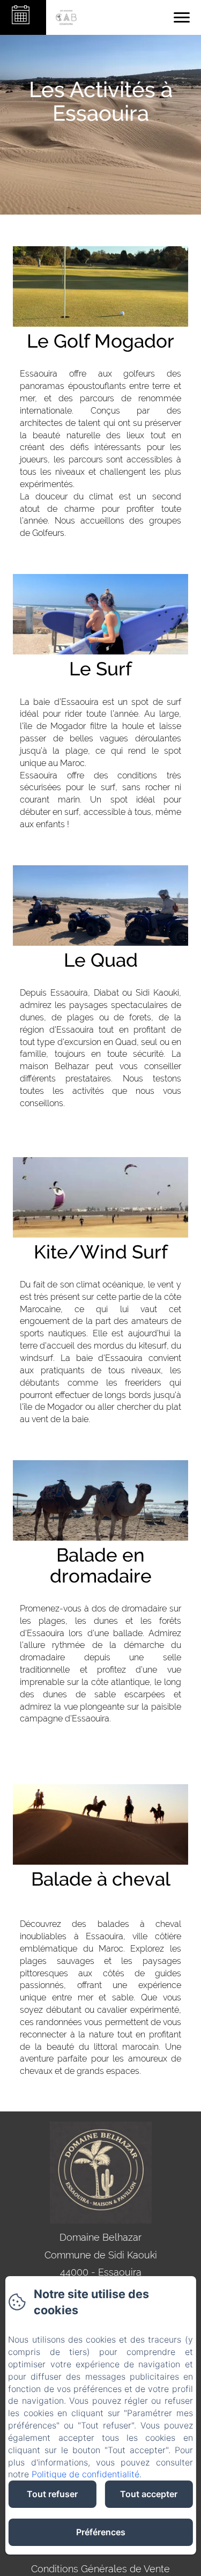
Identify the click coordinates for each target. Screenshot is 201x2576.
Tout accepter (149, 2494)
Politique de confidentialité (85, 2474)
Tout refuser (52, 2494)
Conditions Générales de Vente (100, 2569)
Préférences (101, 2532)
